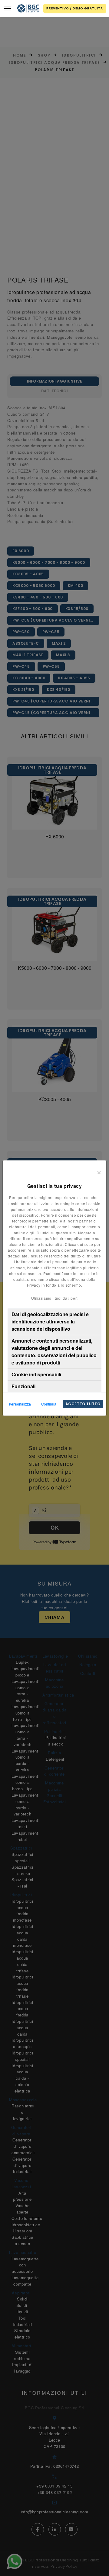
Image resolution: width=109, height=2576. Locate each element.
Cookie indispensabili (36, 1374)
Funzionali (23, 1386)
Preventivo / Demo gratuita (75, 8)
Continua (49, 1404)
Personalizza (20, 1404)
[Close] (99, 1171)
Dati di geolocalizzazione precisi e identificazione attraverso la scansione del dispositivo (50, 1321)
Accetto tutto (83, 1404)
